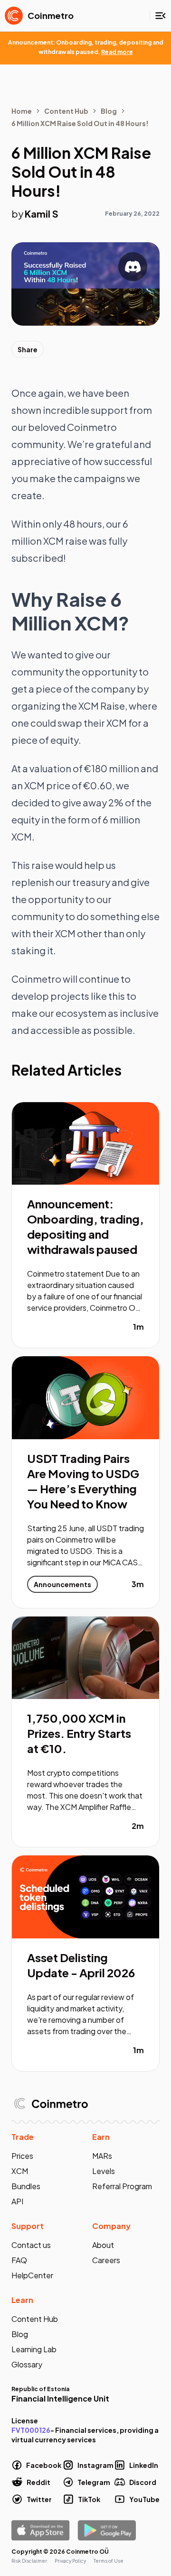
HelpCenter (32, 2275)
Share (28, 349)
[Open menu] (161, 16)
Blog (109, 111)
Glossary (27, 2364)
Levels (104, 2171)
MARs (102, 2156)
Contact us (31, 2245)
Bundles (26, 2186)
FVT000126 (31, 2430)
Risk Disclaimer (29, 2561)
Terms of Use (109, 2561)
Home (22, 111)
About (103, 2245)
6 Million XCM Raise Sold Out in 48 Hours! (80, 123)
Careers (106, 2260)
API (17, 2201)
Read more (117, 52)
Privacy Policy (70, 2561)
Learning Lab (34, 2349)
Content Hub (66, 111)
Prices (22, 2156)
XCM (20, 2171)
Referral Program (122, 2186)
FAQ (19, 2260)
